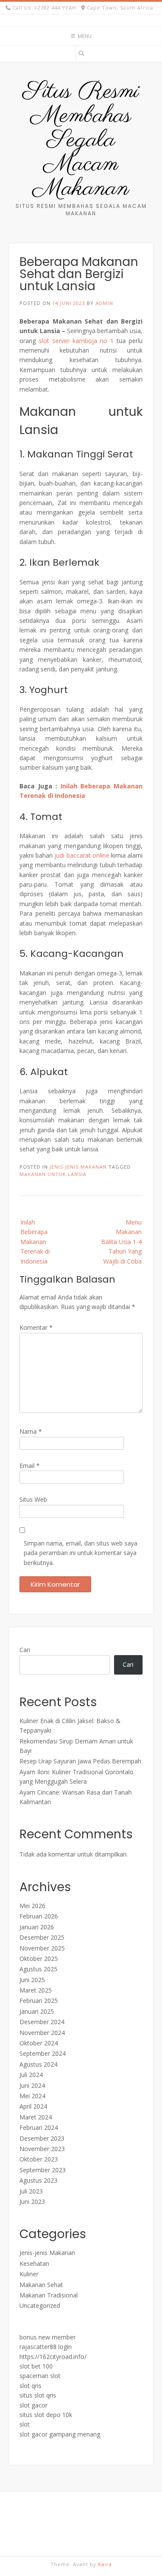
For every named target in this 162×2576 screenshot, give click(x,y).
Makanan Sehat (41, 2285)
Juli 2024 (31, 2075)
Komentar (36, 1327)
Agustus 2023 (38, 2180)
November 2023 (42, 2149)
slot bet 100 (36, 2366)
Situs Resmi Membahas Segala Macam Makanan (81, 140)
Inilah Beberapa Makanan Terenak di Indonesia (35, 1242)
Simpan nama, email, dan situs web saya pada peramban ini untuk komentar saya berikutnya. (81, 1553)
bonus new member (48, 2337)
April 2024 (33, 2106)
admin (104, 303)
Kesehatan (34, 2263)
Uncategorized (40, 2305)
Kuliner (29, 2274)
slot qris (30, 2386)
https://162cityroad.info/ (53, 2357)
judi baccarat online (82, 855)
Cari (25, 1650)
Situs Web (33, 1499)
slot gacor (33, 2405)
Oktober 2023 (39, 2159)
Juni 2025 (32, 1980)
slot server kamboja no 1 (76, 341)
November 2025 (42, 1948)
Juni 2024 (32, 2085)
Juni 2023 (32, 2202)
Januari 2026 (37, 1927)
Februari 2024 (39, 2127)
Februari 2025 (39, 2001)
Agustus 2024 (38, 2064)
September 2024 (43, 2053)
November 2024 (42, 2033)
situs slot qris (38, 2395)
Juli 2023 (31, 2191)
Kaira (105, 2564)
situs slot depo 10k (46, 2415)
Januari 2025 (37, 2011)
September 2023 (43, 2170)
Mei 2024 (32, 2096)
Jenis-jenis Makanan (78, 1167)
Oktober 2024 (39, 2043)
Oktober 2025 (39, 1959)
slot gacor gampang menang (60, 2434)
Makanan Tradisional (49, 2295)
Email (30, 1466)
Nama (31, 1431)
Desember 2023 (42, 2138)
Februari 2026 (39, 1916)
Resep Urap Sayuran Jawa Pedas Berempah (80, 1761)
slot (25, 2424)
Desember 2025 (42, 1937)
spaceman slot (40, 2376)
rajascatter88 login (46, 2347)
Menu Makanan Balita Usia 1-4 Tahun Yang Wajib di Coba (121, 1242)
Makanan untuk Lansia (53, 1174)
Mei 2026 (32, 1906)
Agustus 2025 (38, 1969)
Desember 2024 (42, 2022)
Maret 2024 (36, 2117)
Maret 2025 (36, 1990)
